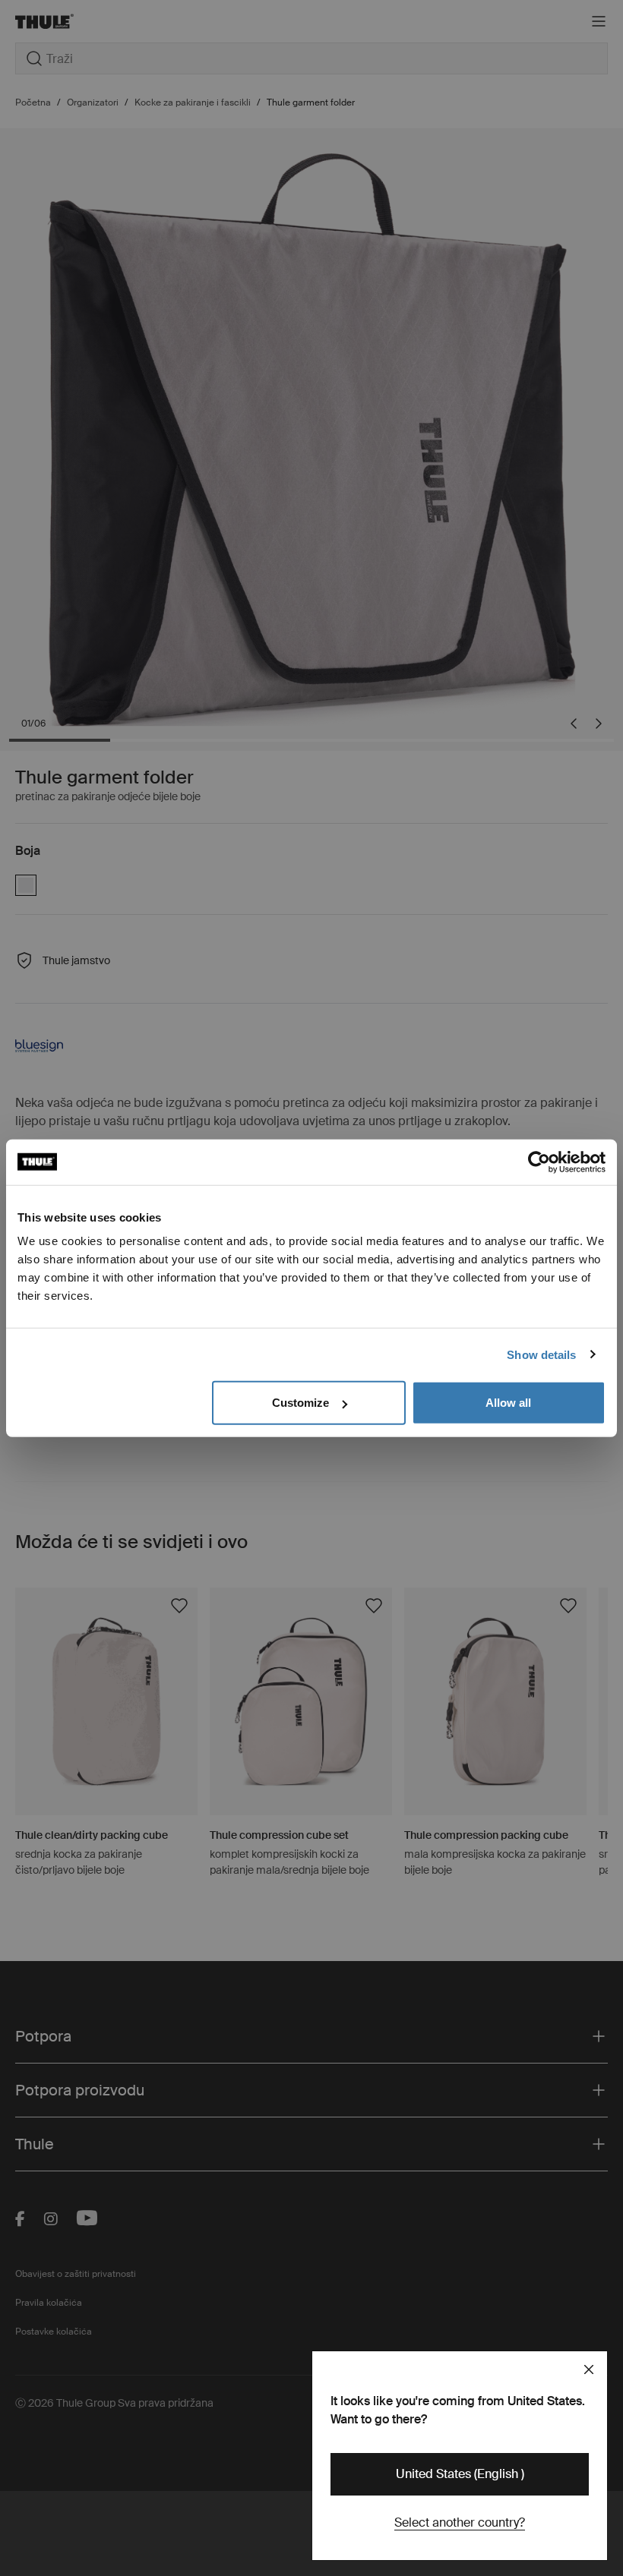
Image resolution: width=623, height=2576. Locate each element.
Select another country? (460, 2522)
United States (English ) (460, 2474)
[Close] (589, 2369)
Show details (541, 1354)
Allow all (508, 1403)
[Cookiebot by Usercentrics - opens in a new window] (539, 1162)
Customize (300, 1403)
